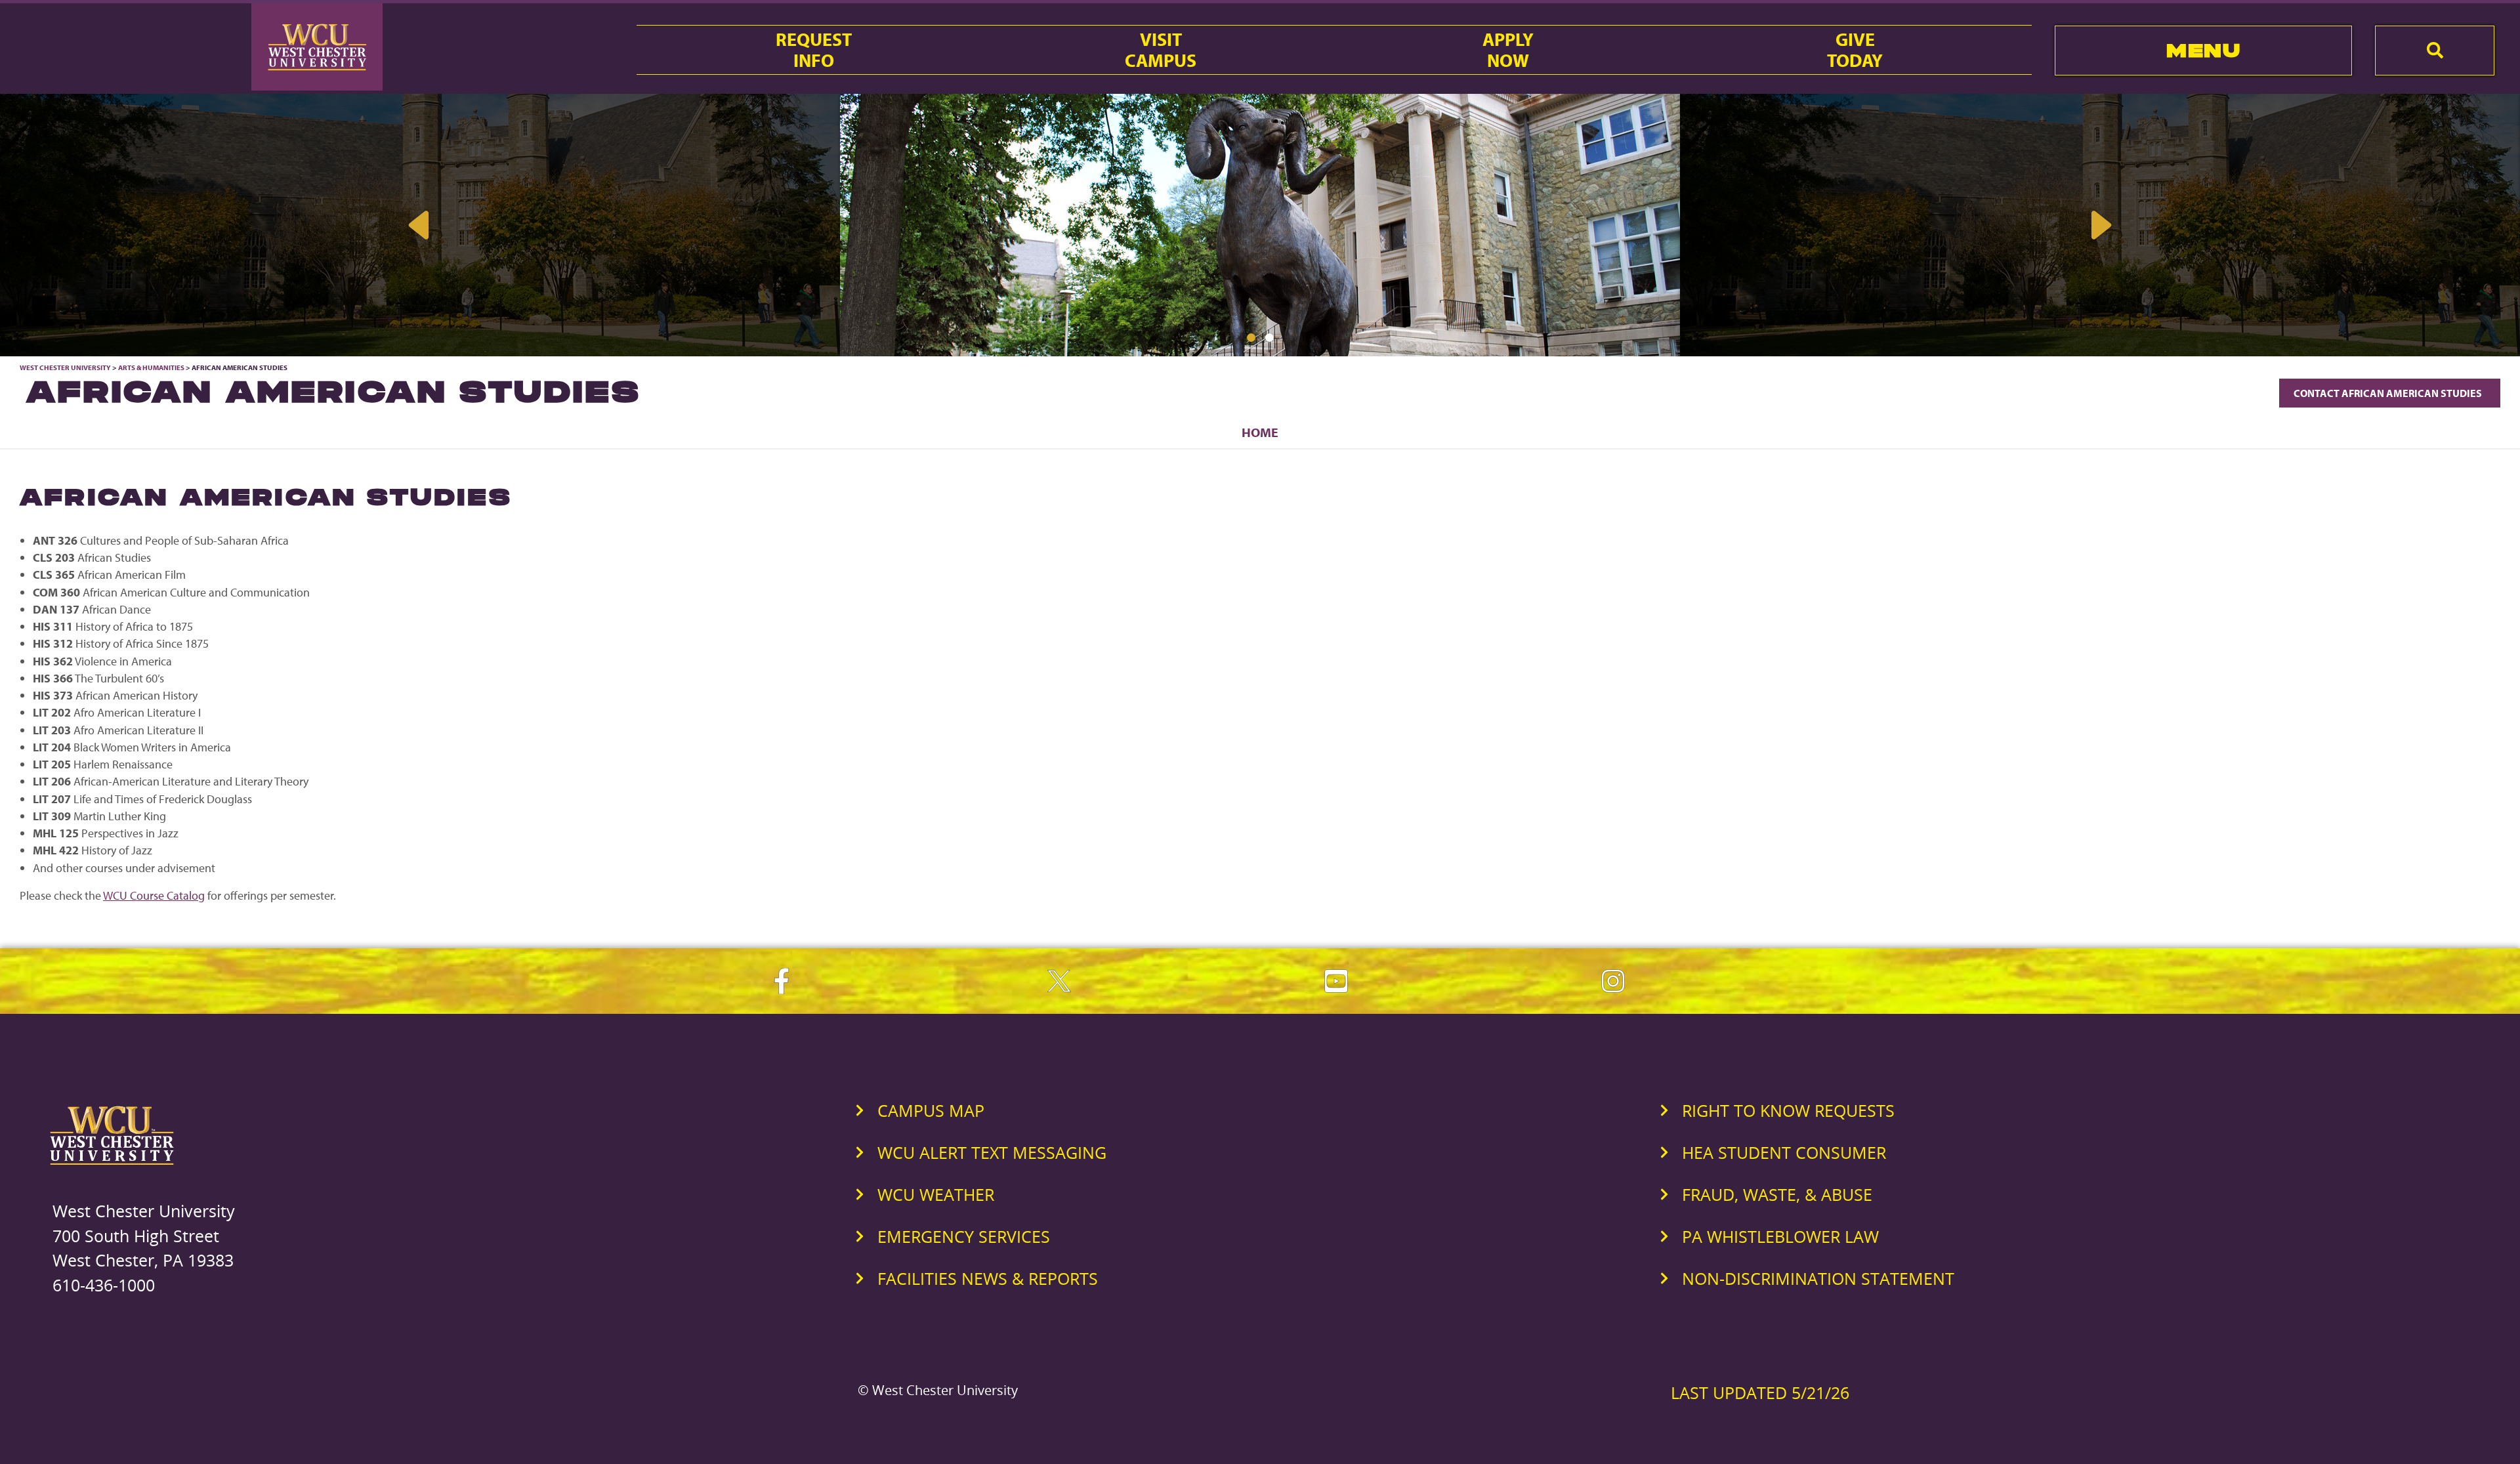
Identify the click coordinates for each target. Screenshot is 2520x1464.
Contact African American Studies (2390, 393)
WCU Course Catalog (154, 895)
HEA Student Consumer (1784, 1152)
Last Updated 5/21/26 (1760, 1392)
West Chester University (65, 367)
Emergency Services (964, 1236)
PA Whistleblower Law (1780, 1236)
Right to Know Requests (1788, 1110)
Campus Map (931, 1110)
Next (2100, 225)
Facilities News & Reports (988, 1278)
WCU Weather (936, 1194)
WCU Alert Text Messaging (992, 1152)
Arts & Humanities (151, 367)
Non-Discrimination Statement (1818, 1278)
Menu (2203, 50)
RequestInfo (814, 50)
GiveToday (1855, 50)
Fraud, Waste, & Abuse (1777, 1194)
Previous (420, 225)
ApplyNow (1508, 50)
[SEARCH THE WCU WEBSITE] (2435, 51)
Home (1260, 432)
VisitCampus (1161, 50)
